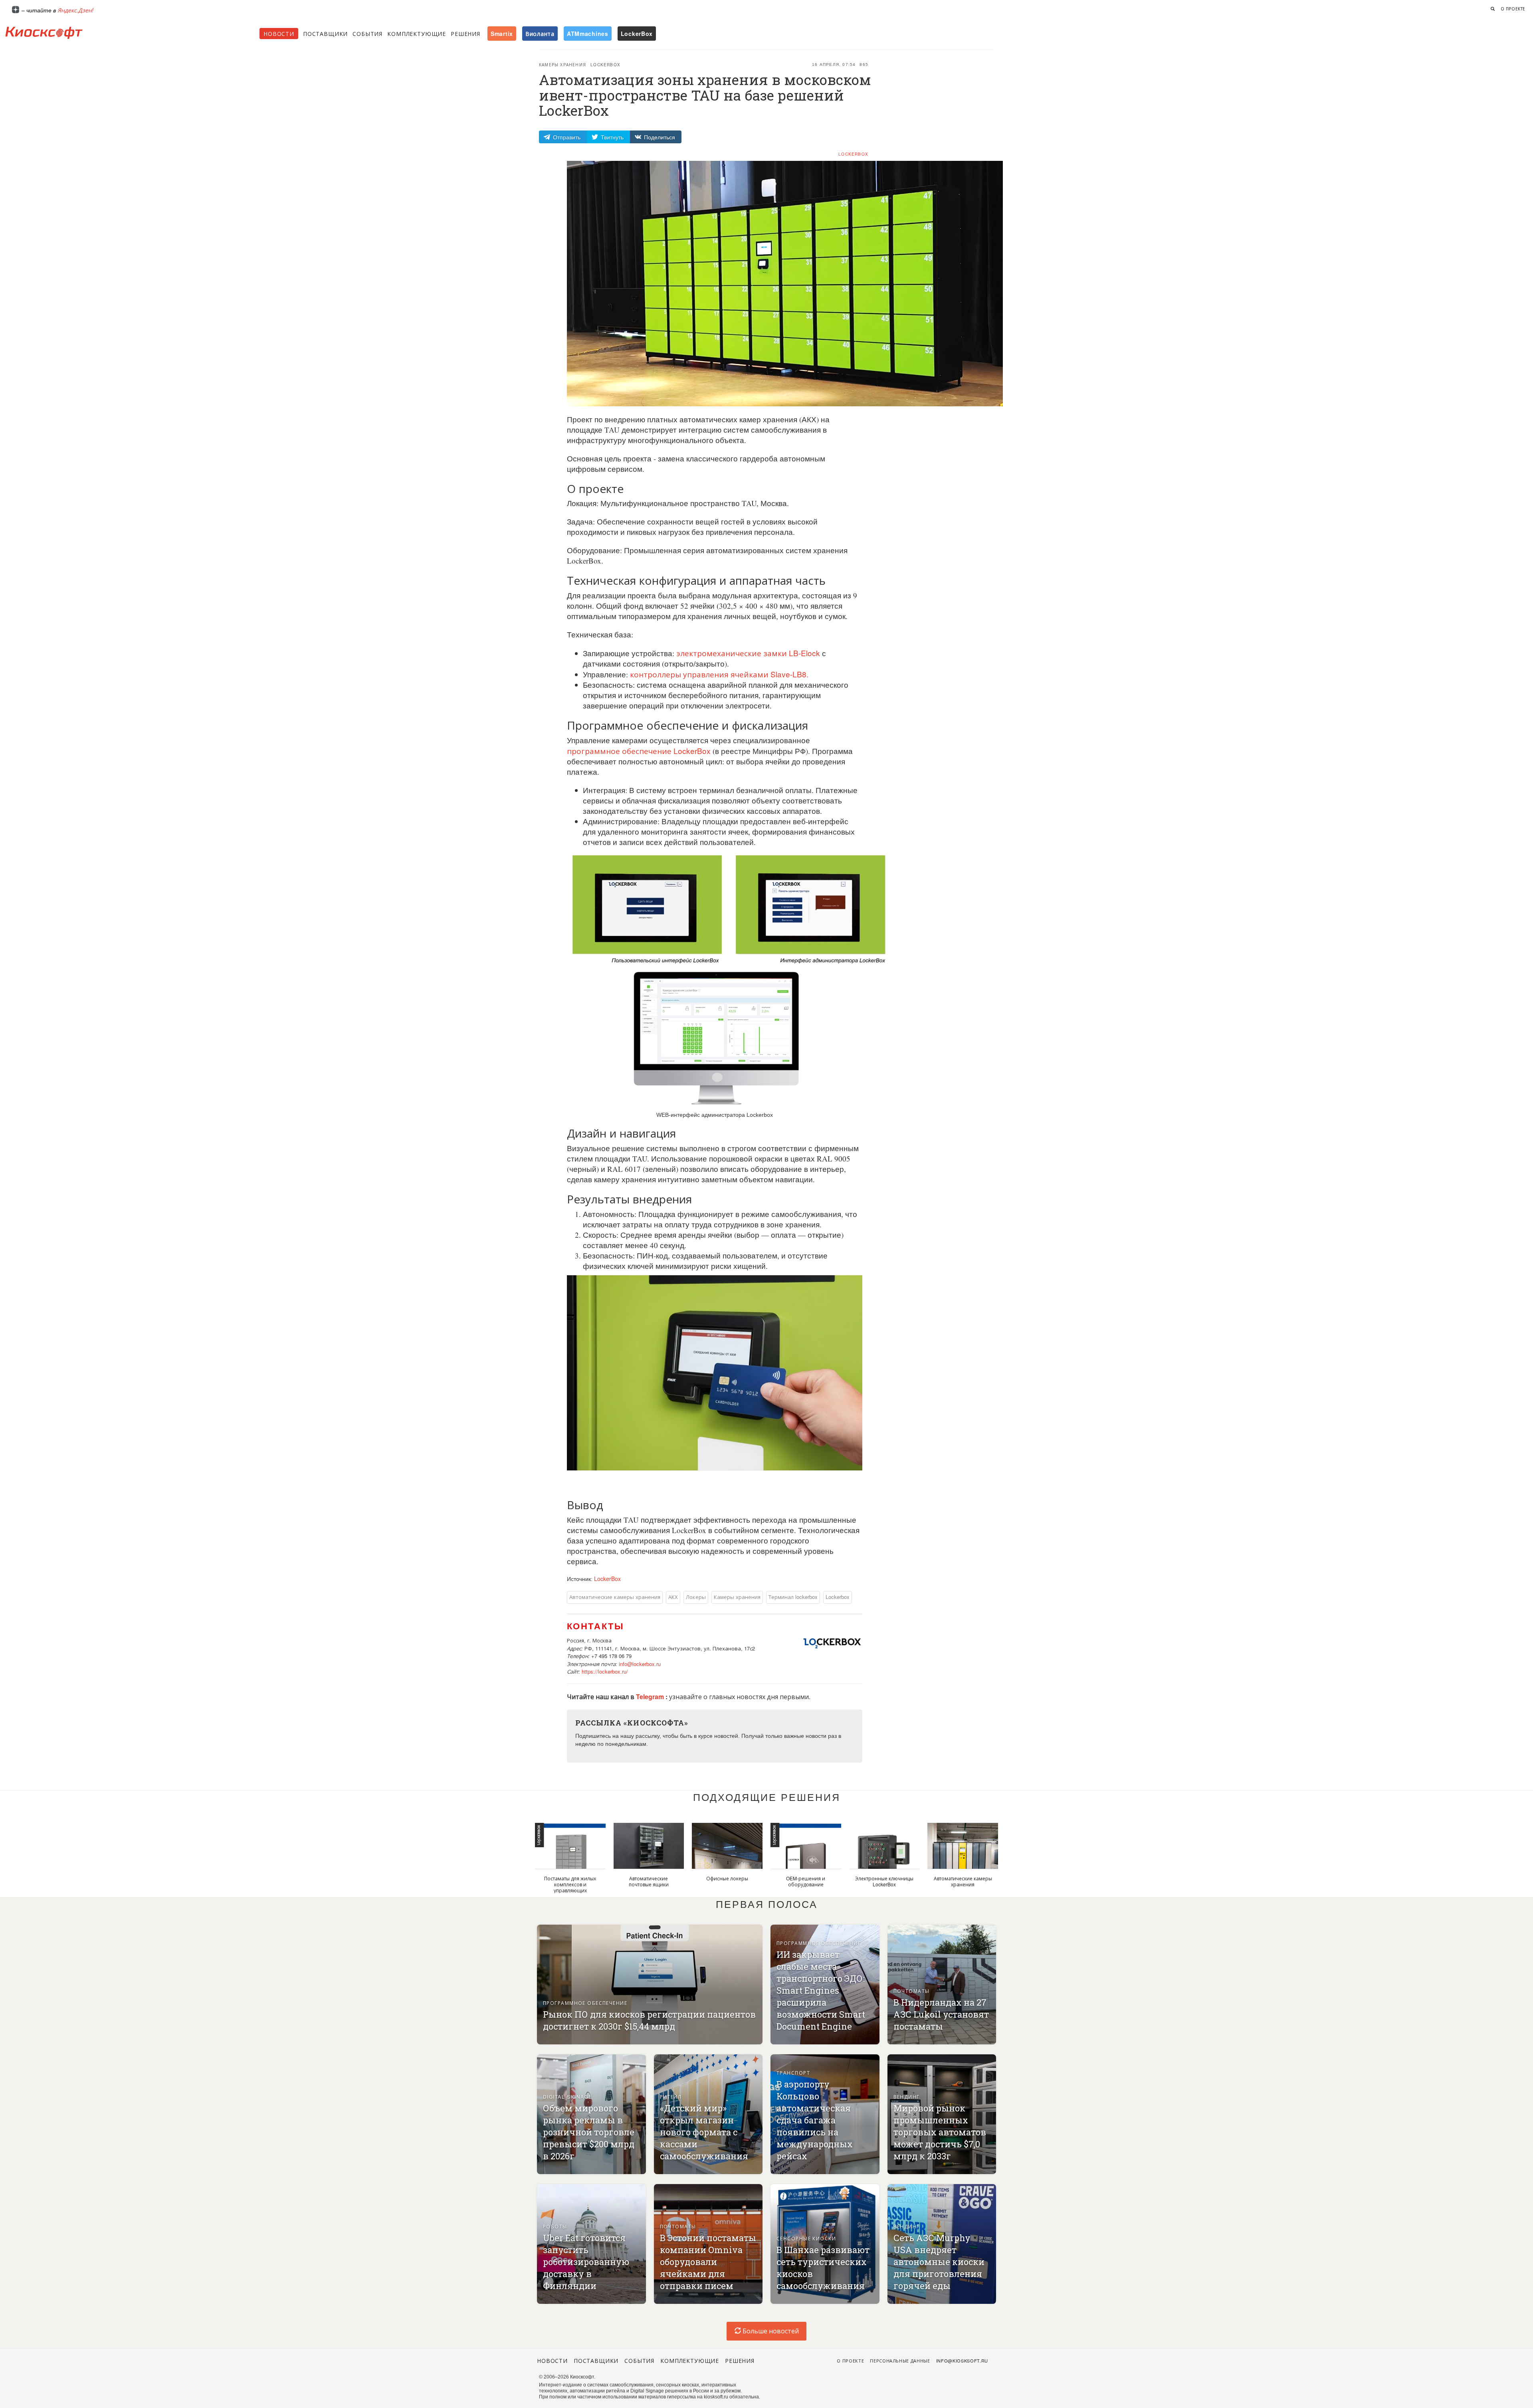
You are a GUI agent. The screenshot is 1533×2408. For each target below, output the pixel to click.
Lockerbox (605, 65)
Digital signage (568, 2096)
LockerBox (853, 154)
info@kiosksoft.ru (962, 2361)
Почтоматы (912, 1991)
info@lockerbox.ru (640, 1664)
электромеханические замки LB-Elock (747, 653)
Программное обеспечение (585, 2003)
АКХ (673, 1597)
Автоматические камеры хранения (615, 1597)
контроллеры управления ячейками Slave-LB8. (718, 674)
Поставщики (325, 34)
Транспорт (793, 2073)
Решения (465, 34)
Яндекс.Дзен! (75, 10)
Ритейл (671, 2096)
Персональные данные (900, 2361)
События (367, 34)
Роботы (555, 2226)
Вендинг (907, 2096)
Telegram (651, 1697)
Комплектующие (417, 34)
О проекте (1513, 9)
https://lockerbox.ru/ (605, 1671)
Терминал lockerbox (793, 1597)
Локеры (696, 1597)
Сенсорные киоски (806, 2238)
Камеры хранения (562, 65)
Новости (279, 34)
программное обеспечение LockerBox (639, 751)
